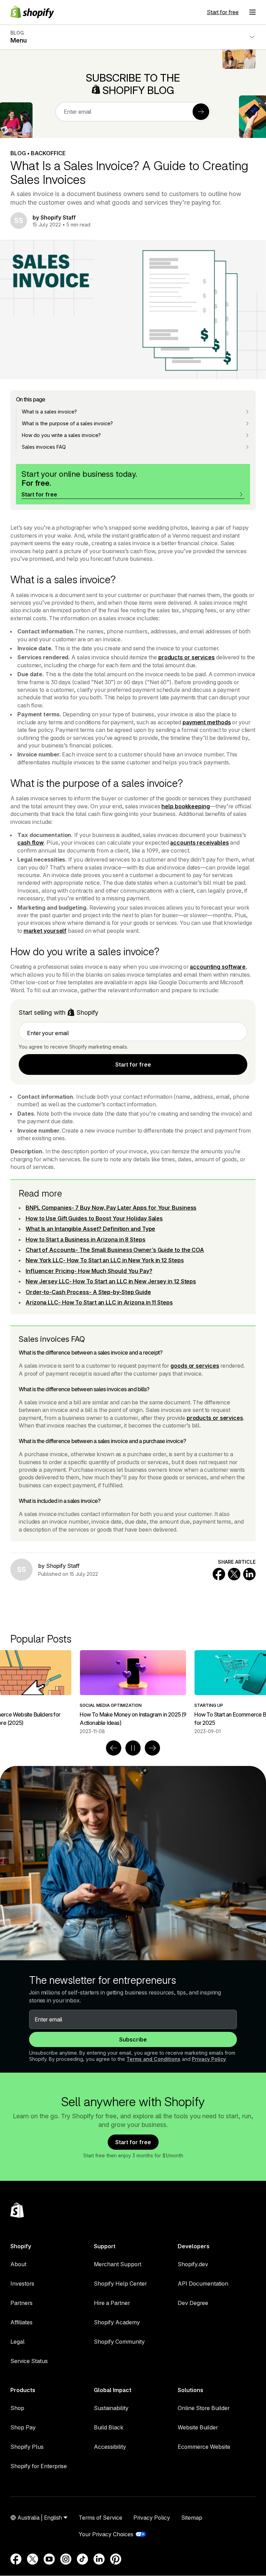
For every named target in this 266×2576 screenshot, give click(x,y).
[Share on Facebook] (219, 1574)
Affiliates (21, 2322)
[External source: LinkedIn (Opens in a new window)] (99, 2559)
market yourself (45, 931)
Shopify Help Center (120, 2284)
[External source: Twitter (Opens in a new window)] (33, 2559)
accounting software (218, 967)
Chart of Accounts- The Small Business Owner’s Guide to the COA (115, 1250)
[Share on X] (234, 1574)
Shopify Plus (27, 2447)
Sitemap (192, 2518)
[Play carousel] (133, 1748)
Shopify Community (119, 2342)
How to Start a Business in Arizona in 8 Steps (86, 1239)
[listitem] (133, 1692)
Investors (22, 2284)
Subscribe (133, 2039)
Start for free (223, 12)
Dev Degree (193, 2303)
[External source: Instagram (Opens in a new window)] (66, 2559)
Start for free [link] (133, 1064)
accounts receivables (199, 843)
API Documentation (203, 2284)
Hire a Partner (112, 2303)
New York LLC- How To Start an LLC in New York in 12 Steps (105, 1260)
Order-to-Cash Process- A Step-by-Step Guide (88, 1292)
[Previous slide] (114, 1748)
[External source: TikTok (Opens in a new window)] (82, 2559)
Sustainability (111, 2408)
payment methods (207, 722)
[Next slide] (152, 1748)
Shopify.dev (193, 2264)
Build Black (109, 2427)
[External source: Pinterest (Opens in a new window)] (116, 2559)
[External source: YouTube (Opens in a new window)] (49, 2559)
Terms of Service (100, 2518)
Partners (21, 2303)
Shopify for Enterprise (39, 2466)
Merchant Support (118, 2264)
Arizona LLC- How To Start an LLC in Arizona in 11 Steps (99, 1302)
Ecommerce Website (204, 2447)
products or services (187, 657)
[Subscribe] (201, 112)
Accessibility (110, 2447)
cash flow (30, 843)
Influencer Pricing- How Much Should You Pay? (89, 1271)
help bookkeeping (185, 806)
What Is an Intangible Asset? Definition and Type (90, 1229)
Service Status (29, 2361)
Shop (17, 2408)
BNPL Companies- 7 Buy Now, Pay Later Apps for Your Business (111, 1208)
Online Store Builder (204, 2408)
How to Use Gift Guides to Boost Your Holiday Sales (94, 1218)
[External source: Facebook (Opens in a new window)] (16, 2559)
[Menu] (252, 12)
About (18, 2264)
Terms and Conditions (153, 2059)
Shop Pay (23, 2427)
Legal (17, 2342)
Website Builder (198, 2427)
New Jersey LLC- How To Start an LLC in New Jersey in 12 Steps (111, 1281)
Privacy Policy (209, 2059)
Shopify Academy (117, 2322)
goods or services (195, 1366)
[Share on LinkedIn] (249, 1574)
